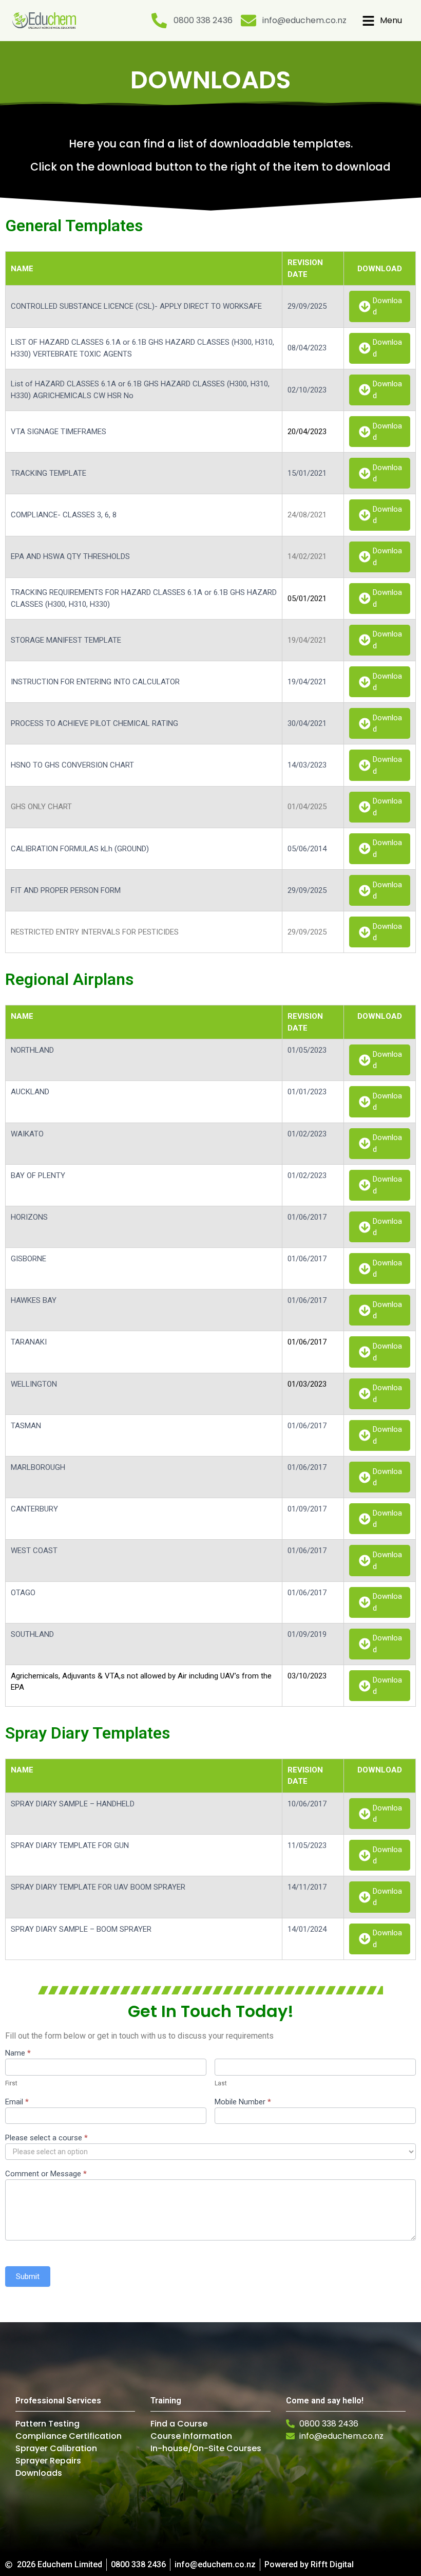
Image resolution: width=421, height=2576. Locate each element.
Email (17, 2102)
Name (18, 2054)
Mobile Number (243, 2102)
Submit (28, 2276)
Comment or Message (46, 2174)
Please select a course (46, 2138)
